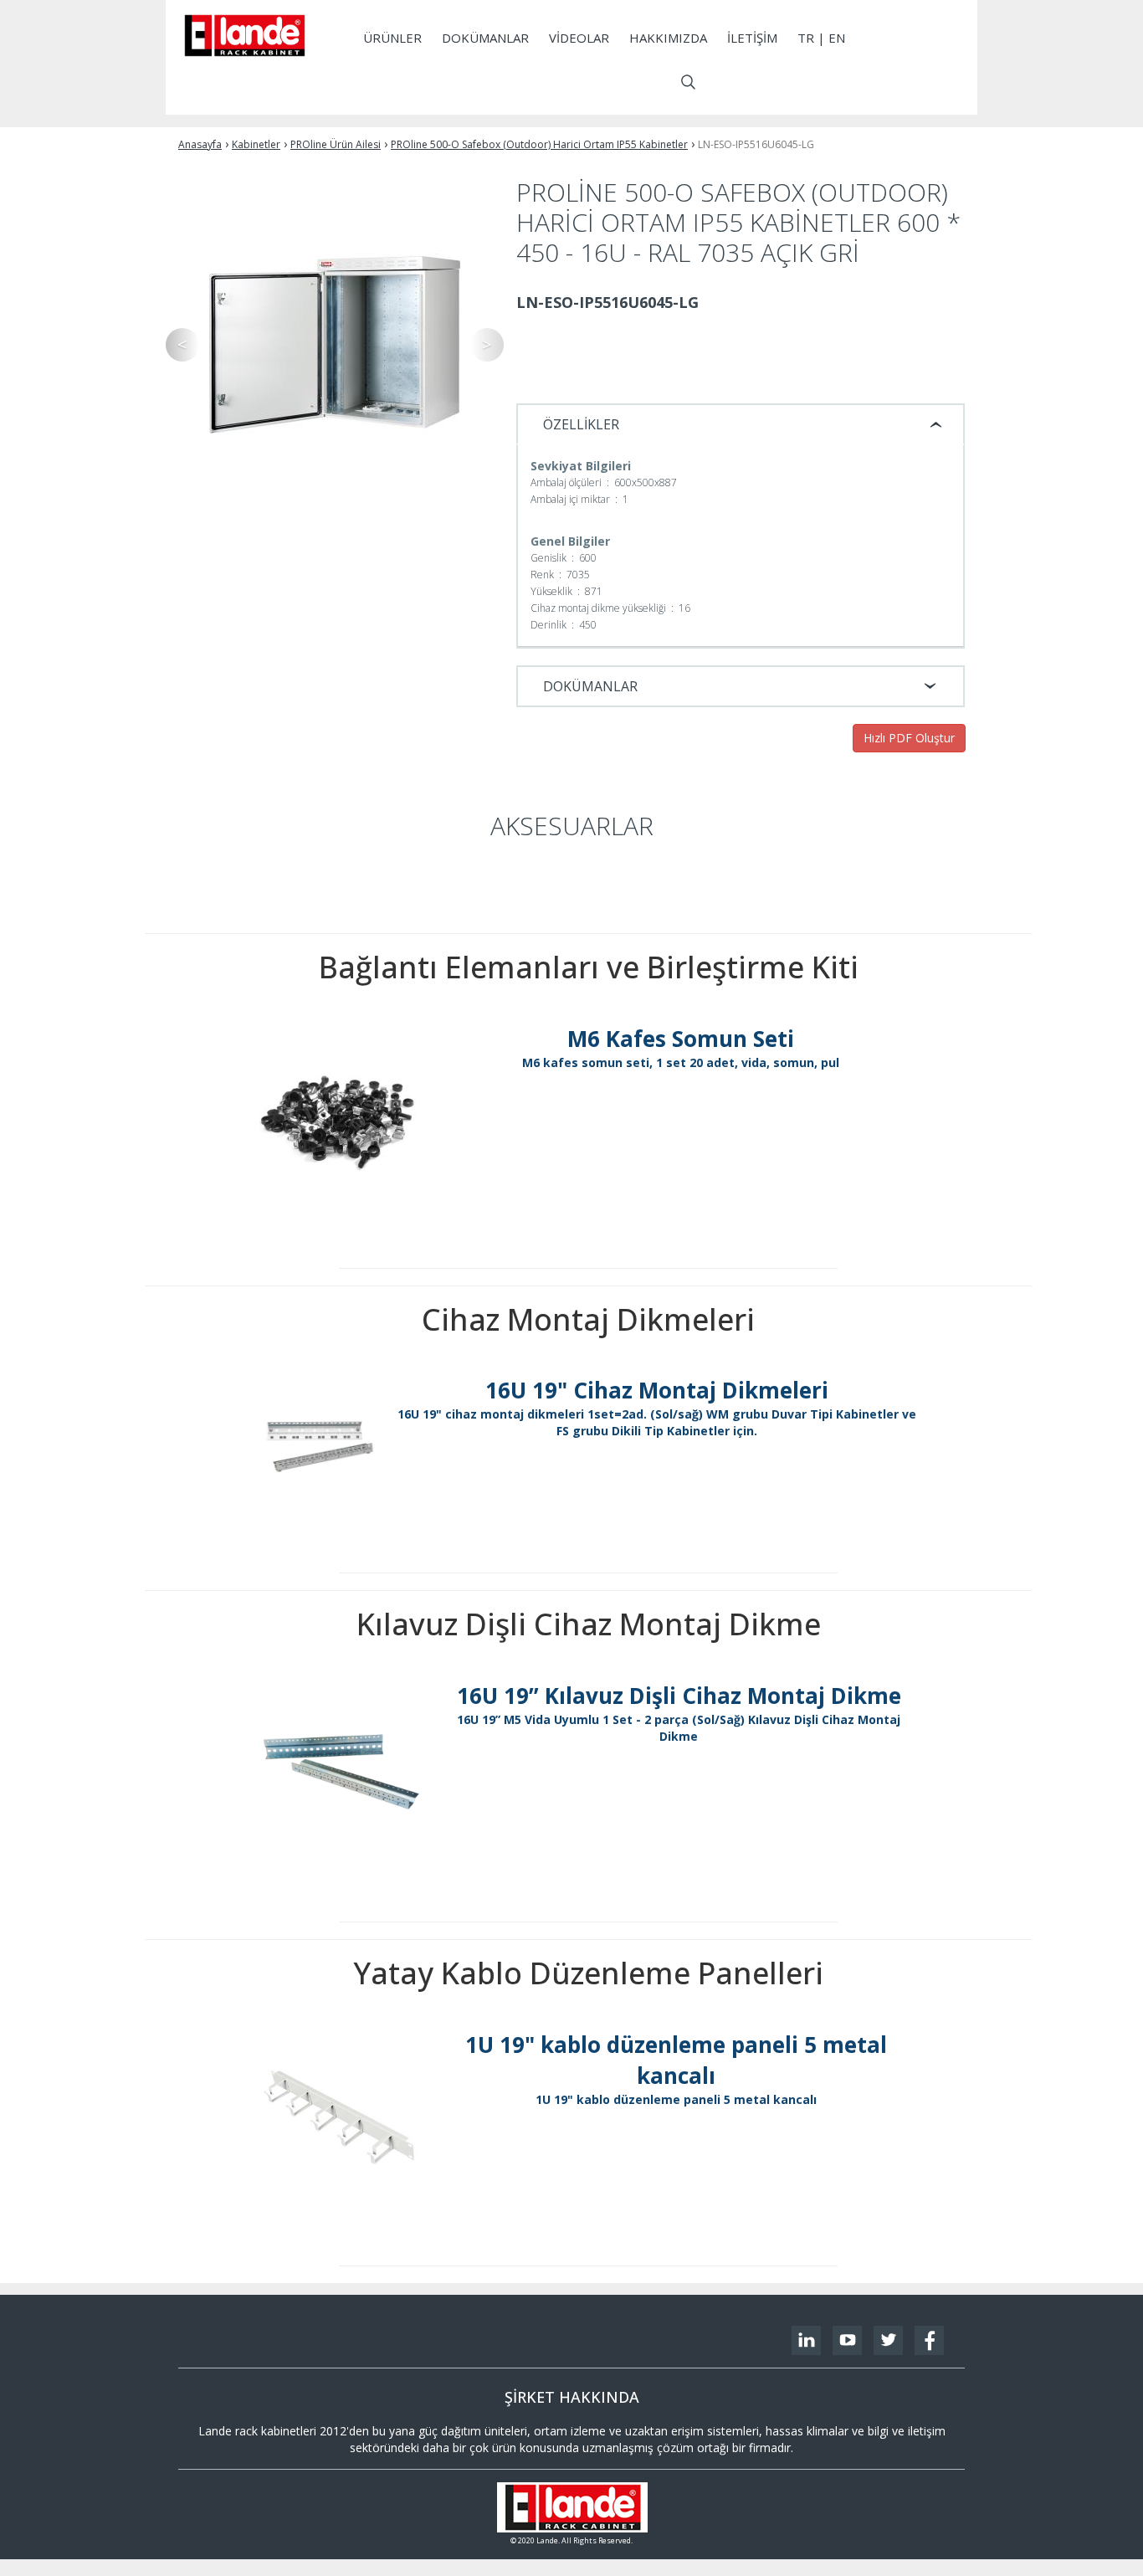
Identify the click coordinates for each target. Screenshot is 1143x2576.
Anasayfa (200, 144)
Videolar (579, 38)
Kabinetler (256, 144)
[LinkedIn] (806, 2340)
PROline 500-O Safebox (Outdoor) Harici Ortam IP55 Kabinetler (539, 144)
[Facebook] (929, 2340)
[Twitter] (888, 2340)
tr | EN (821, 38)
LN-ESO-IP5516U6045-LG (756, 144)
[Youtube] (847, 2340)
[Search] (688, 82)
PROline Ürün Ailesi (336, 144)
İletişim (752, 38)
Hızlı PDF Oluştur (909, 738)
